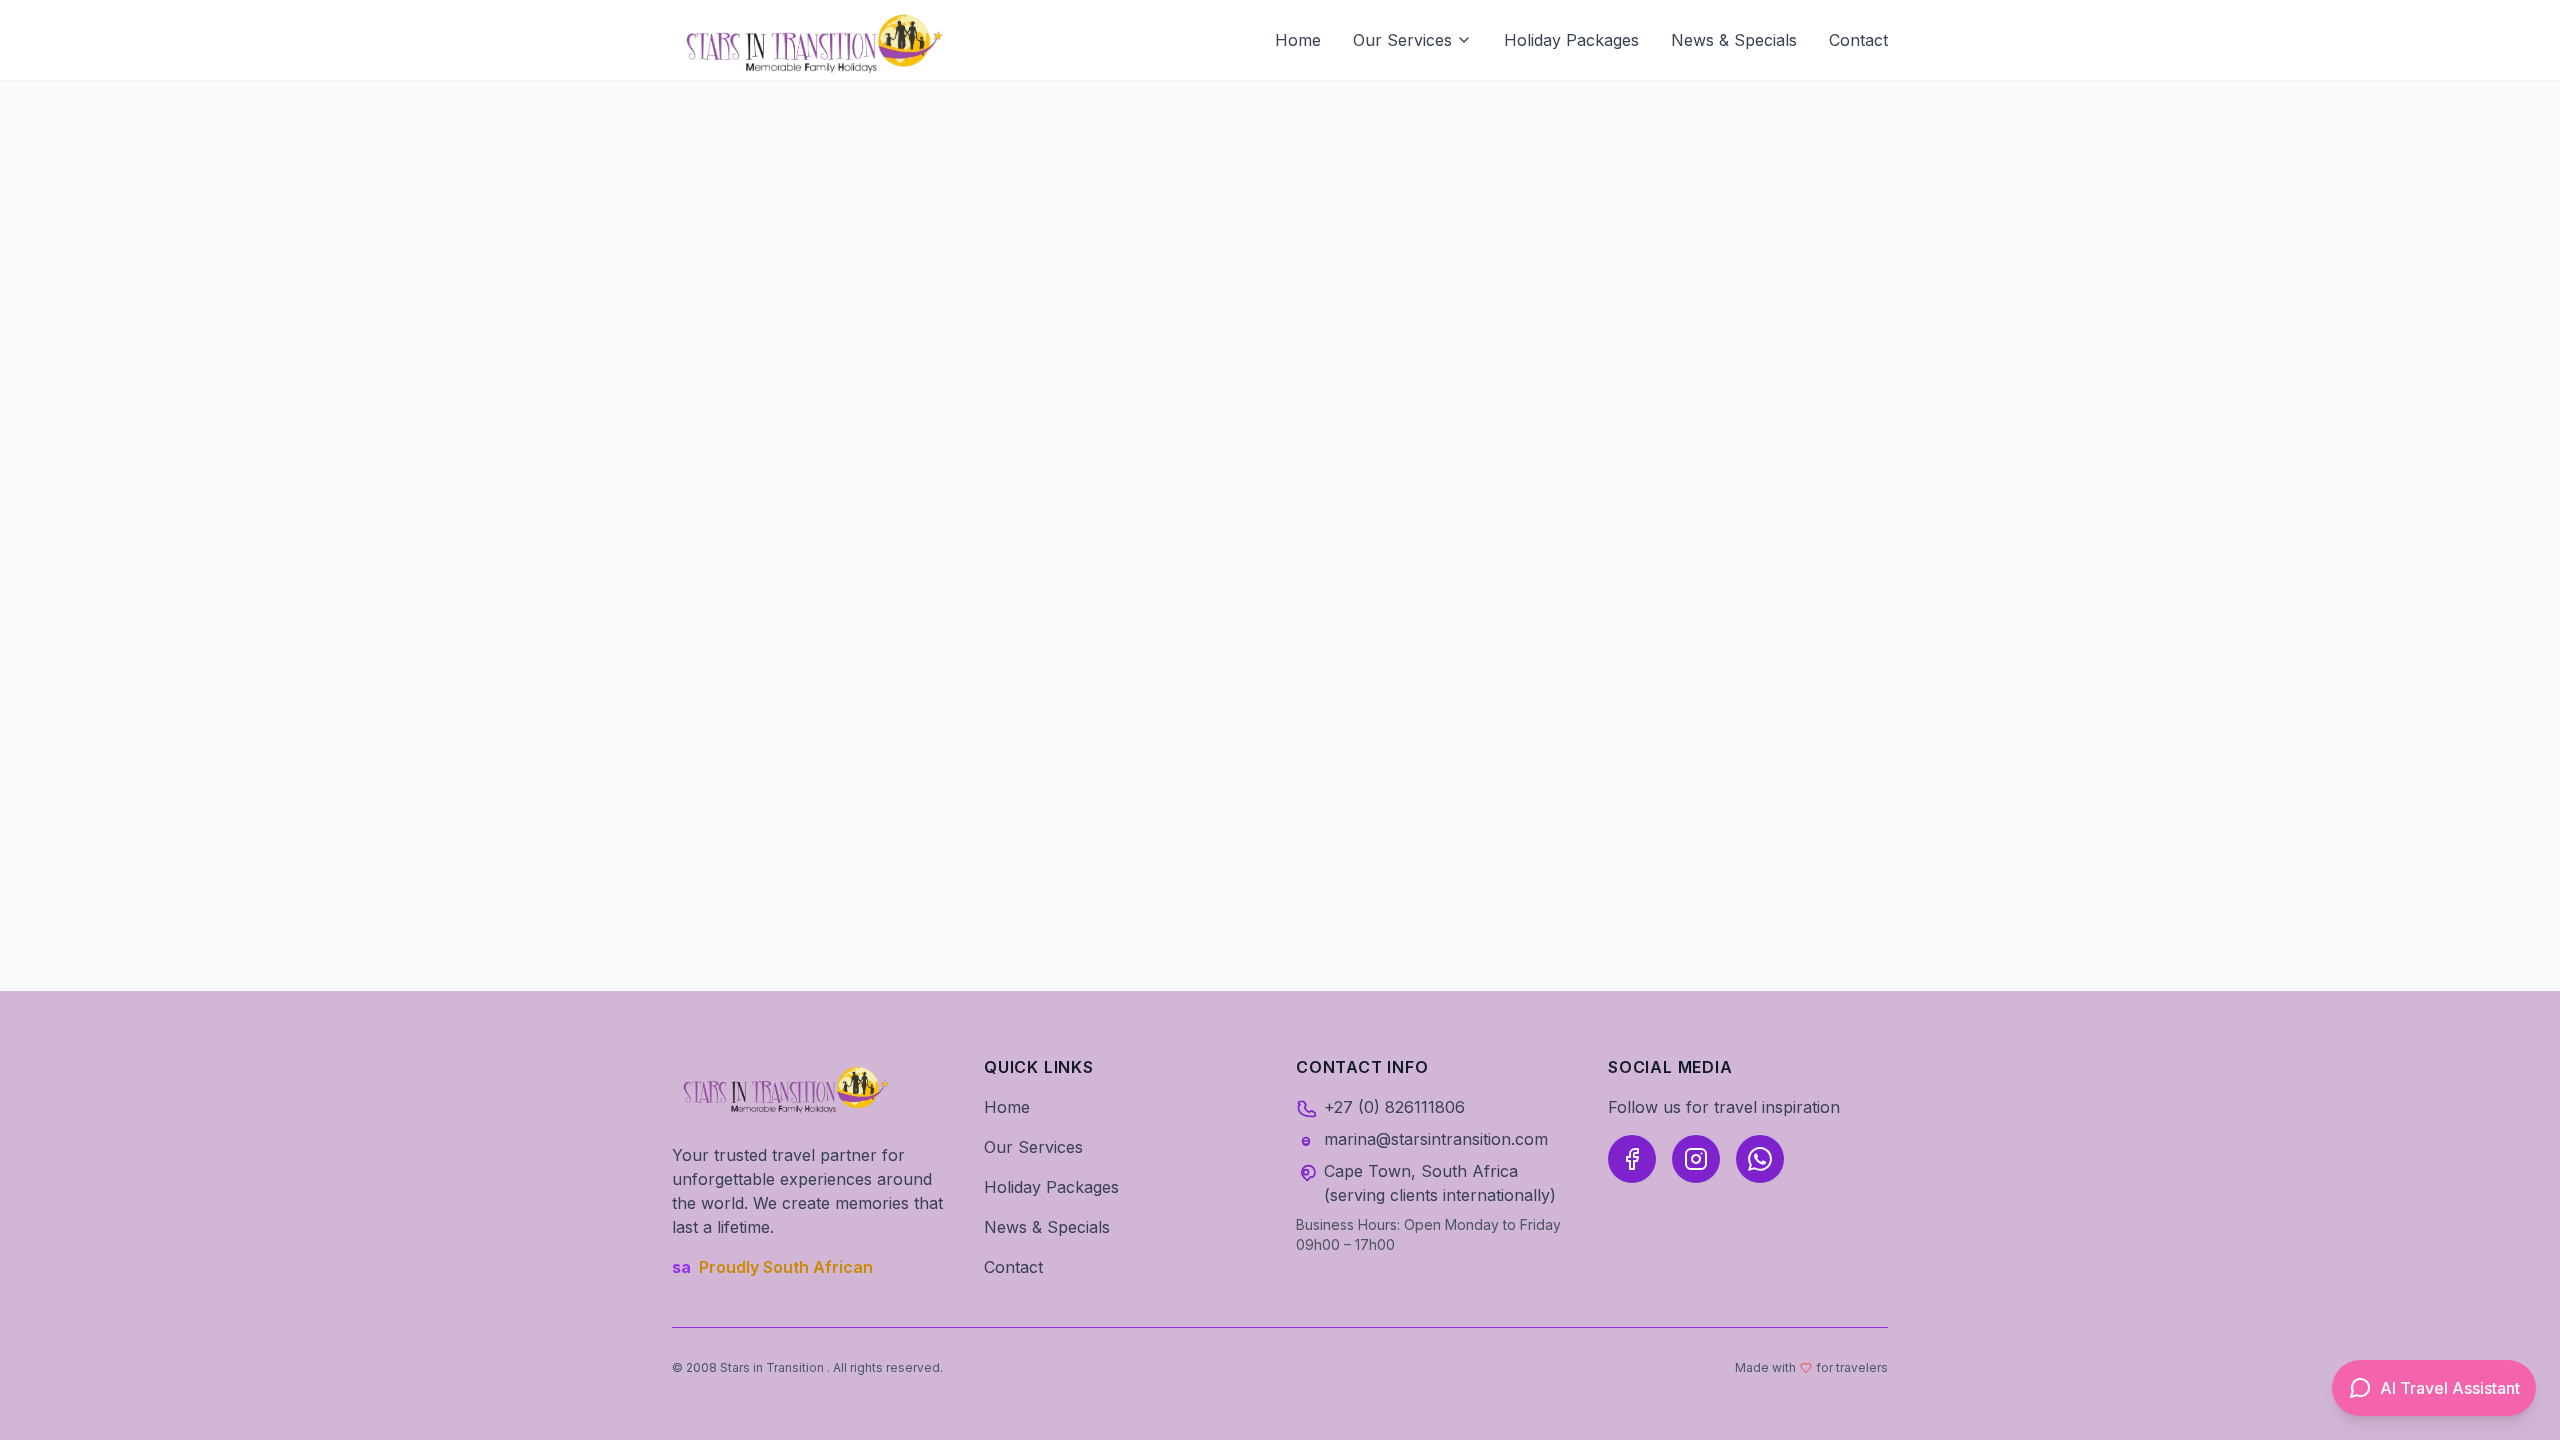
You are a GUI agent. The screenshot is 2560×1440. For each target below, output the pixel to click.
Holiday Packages (1571, 40)
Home (1298, 40)
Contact (1858, 40)
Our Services (1402, 40)
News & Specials (1734, 40)
